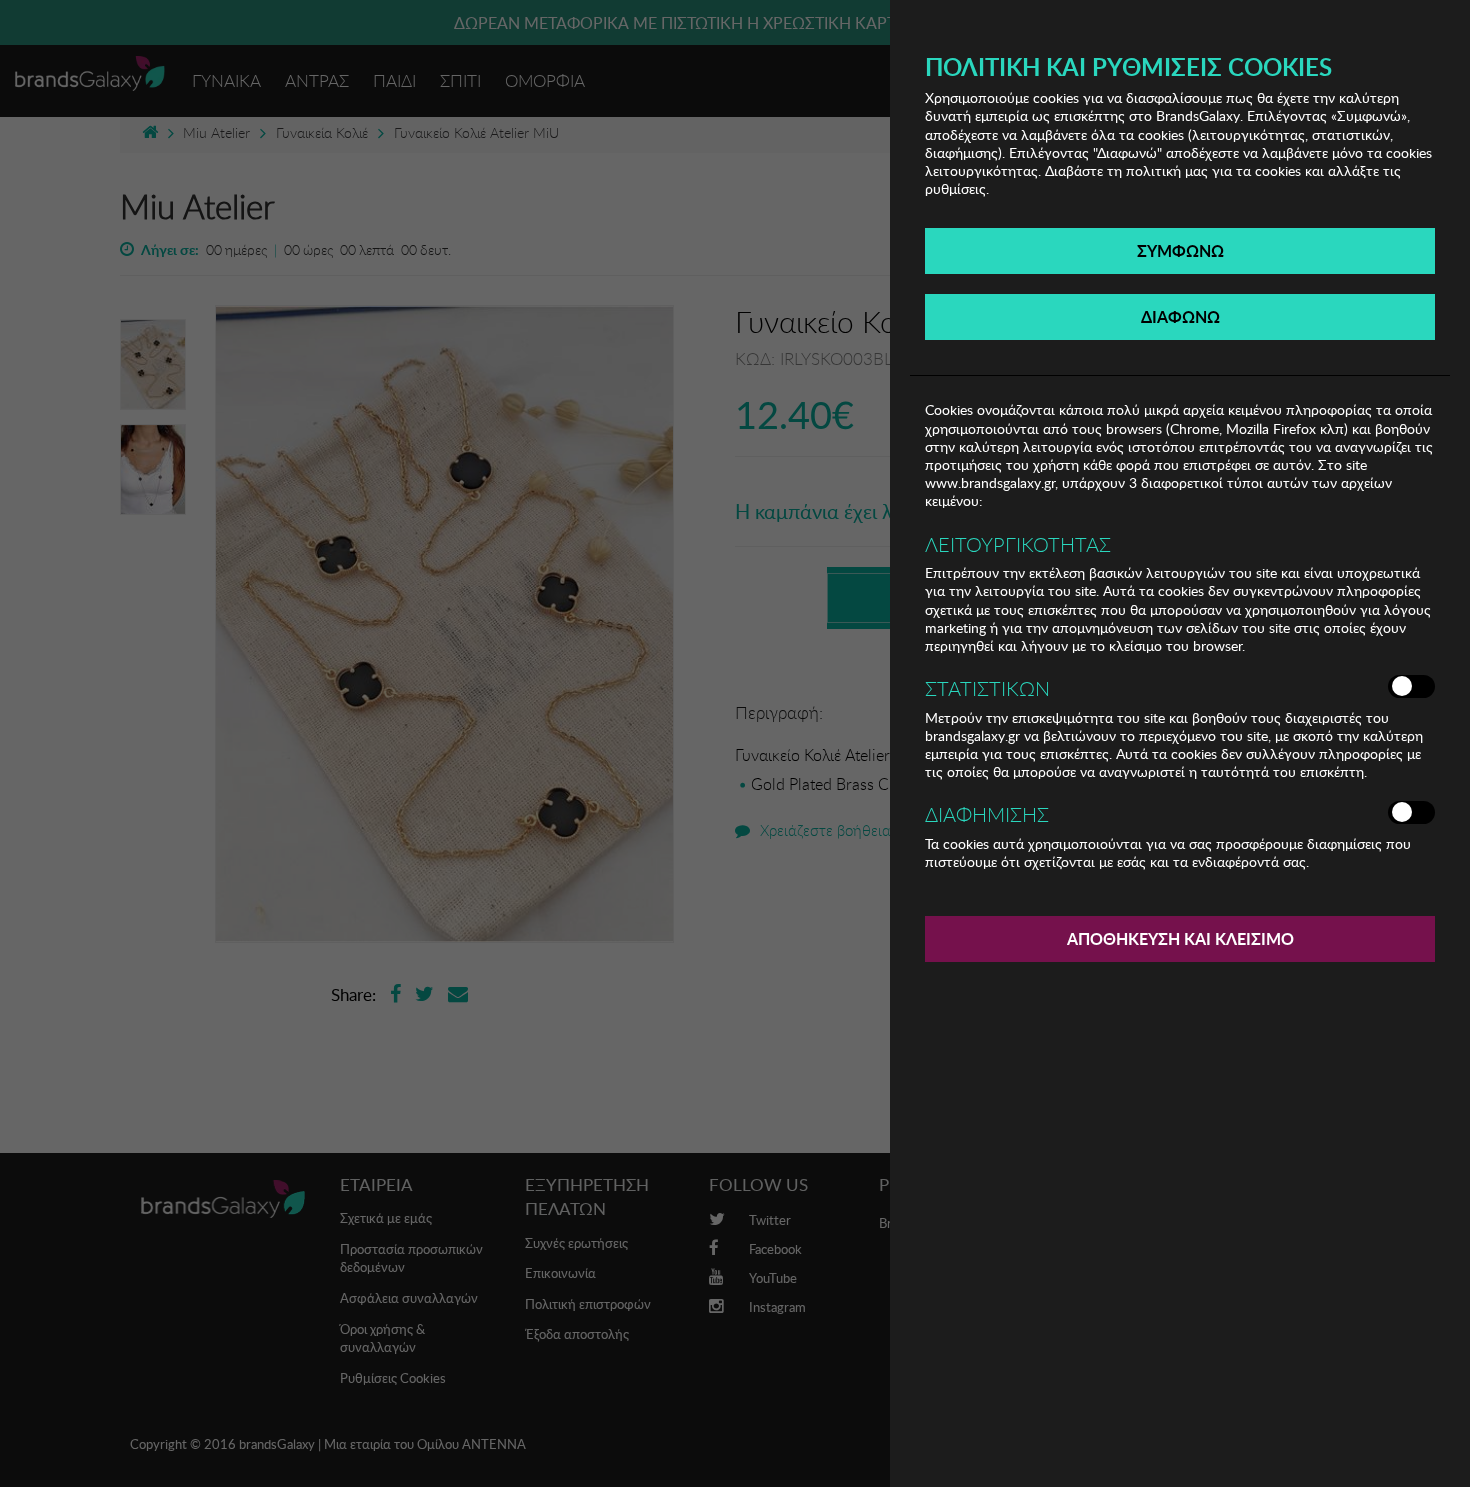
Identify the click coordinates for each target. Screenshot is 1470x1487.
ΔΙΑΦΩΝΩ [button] (1180, 316)
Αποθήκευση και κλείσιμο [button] (1180, 938)
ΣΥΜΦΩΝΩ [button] (1180, 250)
